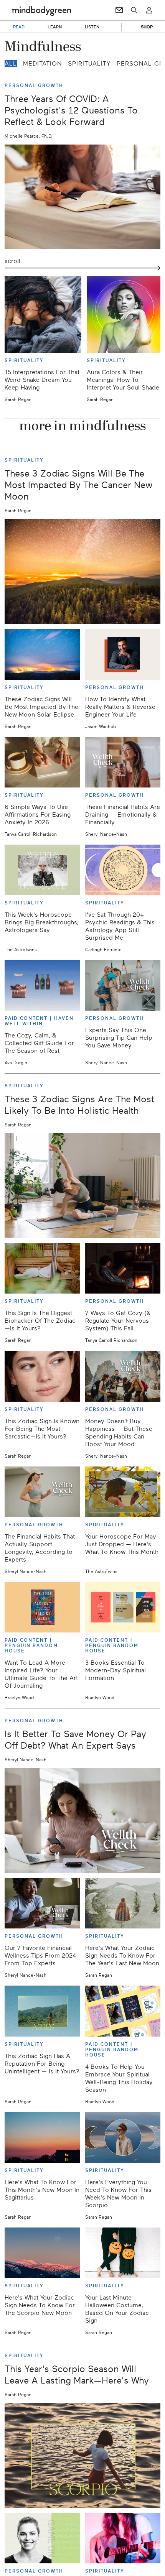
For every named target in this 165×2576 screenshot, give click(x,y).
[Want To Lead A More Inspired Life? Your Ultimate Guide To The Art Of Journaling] (42, 1607)
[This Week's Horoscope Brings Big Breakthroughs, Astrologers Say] (42, 870)
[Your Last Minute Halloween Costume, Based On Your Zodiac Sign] (123, 2253)
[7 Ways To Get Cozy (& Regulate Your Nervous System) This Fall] (123, 1268)
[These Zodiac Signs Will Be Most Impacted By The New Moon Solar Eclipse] (42, 654)
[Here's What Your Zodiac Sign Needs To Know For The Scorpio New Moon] (42, 2253)
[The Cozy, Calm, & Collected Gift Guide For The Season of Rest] (42, 985)
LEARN (55, 27)
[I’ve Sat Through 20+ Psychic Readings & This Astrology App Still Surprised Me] (123, 870)
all (11, 64)
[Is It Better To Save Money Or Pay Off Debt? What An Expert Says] (82, 1821)
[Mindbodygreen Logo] (41, 10)
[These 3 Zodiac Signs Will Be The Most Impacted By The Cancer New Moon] (82, 571)
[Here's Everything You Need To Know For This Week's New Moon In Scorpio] (123, 2137)
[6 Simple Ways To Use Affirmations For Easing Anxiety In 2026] (42, 762)
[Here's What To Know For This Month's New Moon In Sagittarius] (42, 2137)
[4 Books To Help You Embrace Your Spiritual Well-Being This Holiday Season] (123, 2011)
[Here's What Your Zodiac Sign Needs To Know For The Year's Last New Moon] (123, 1903)
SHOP (147, 27)
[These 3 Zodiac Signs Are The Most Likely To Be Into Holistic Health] (82, 1186)
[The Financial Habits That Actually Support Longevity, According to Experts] (42, 1492)
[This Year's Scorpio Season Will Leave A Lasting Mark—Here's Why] (82, 2455)
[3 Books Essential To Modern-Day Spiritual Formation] (123, 1607)
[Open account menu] (149, 10)
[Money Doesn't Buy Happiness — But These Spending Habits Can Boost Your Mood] (123, 1376)
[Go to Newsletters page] (119, 10)
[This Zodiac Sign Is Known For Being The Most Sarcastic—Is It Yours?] (42, 1376)
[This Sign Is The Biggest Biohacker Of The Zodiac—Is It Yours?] (42, 1268)
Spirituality (89, 64)
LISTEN (92, 27)
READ (19, 27)
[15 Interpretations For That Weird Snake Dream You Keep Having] (43, 314)
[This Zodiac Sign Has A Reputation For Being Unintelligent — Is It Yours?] (42, 2011)
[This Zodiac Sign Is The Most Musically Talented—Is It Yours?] (123, 2538)
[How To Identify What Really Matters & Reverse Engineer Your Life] (123, 654)
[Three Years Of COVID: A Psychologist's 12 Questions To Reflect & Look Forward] (82, 197)
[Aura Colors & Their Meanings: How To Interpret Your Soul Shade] (125, 314)
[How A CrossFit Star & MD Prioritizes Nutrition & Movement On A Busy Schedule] (42, 2538)
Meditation (42, 64)
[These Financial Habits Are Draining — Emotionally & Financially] (123, 762)
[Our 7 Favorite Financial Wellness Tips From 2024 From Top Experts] (42, 1903)
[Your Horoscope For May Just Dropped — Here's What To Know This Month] (123, 1492)
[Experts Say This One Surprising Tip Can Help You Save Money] (123, 985)
